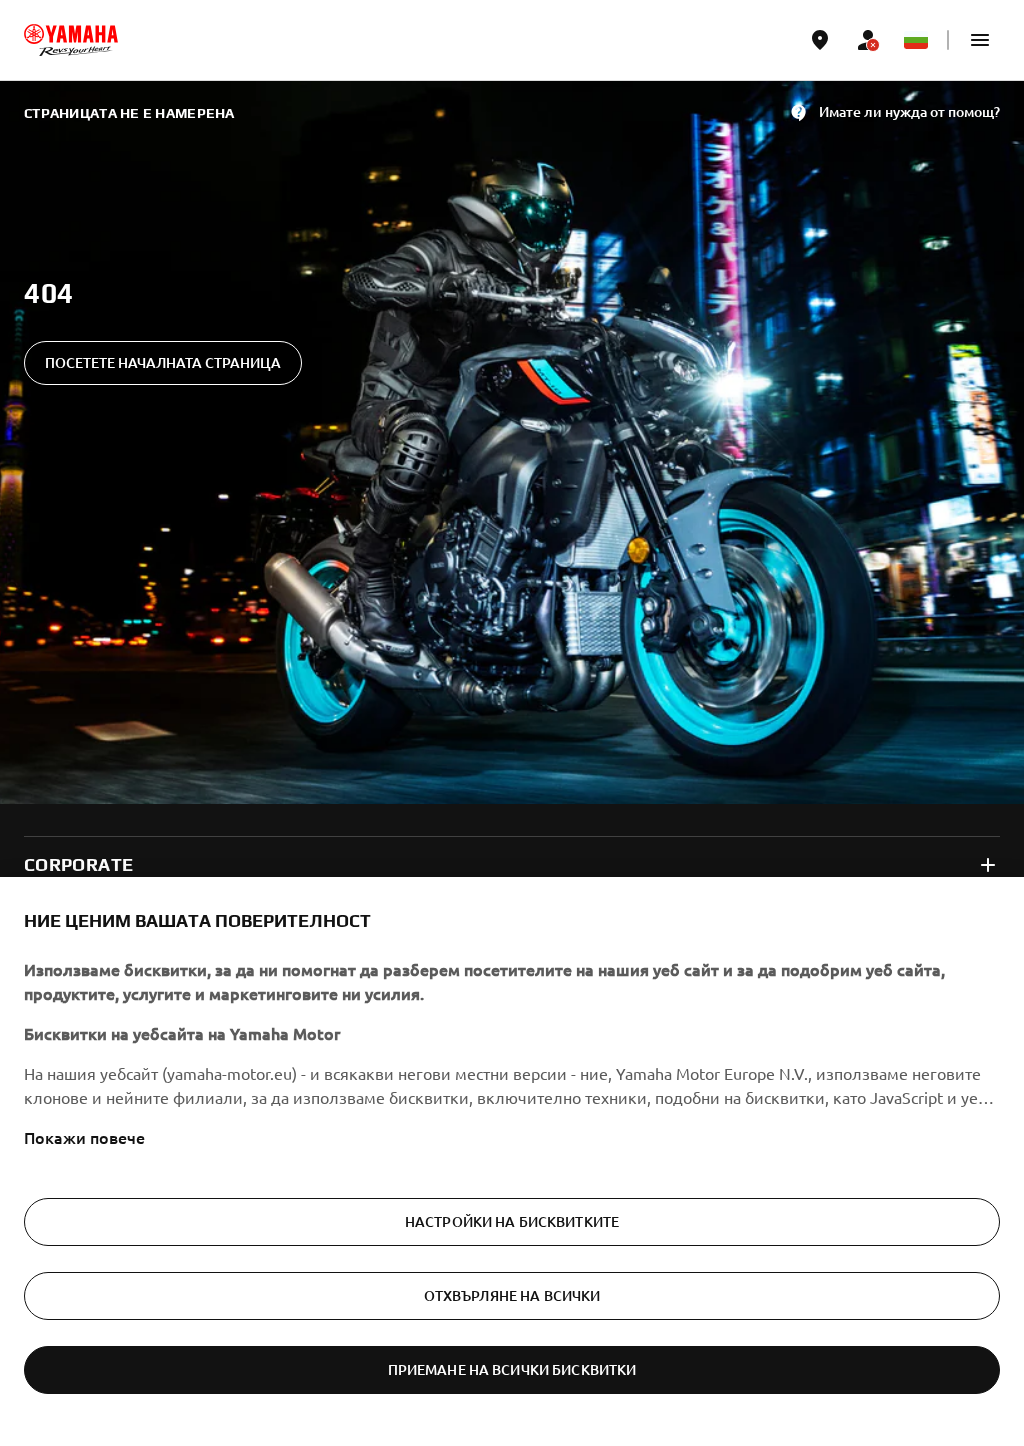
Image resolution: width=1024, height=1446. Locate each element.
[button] (980, 40)
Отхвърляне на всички (512, 1295)
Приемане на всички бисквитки (512, 1369)
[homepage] (71, 40)
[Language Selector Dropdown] (916, 40)
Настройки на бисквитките (512, 1221)
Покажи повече (84, 1137)
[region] (512, 1161)
